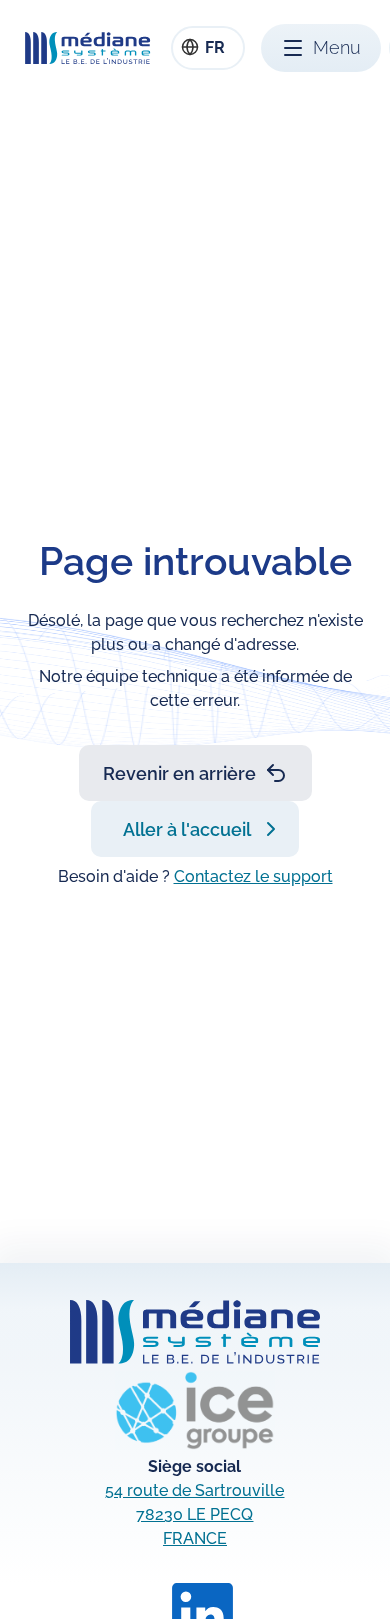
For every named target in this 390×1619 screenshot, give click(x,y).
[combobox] (208, 48)
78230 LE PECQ (194, 1514)
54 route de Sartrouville (194, 1490)
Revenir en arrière (179, 773)
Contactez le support (253, 876)
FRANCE (195, 1538)
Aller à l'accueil (187, 829)
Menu (337, 47)
